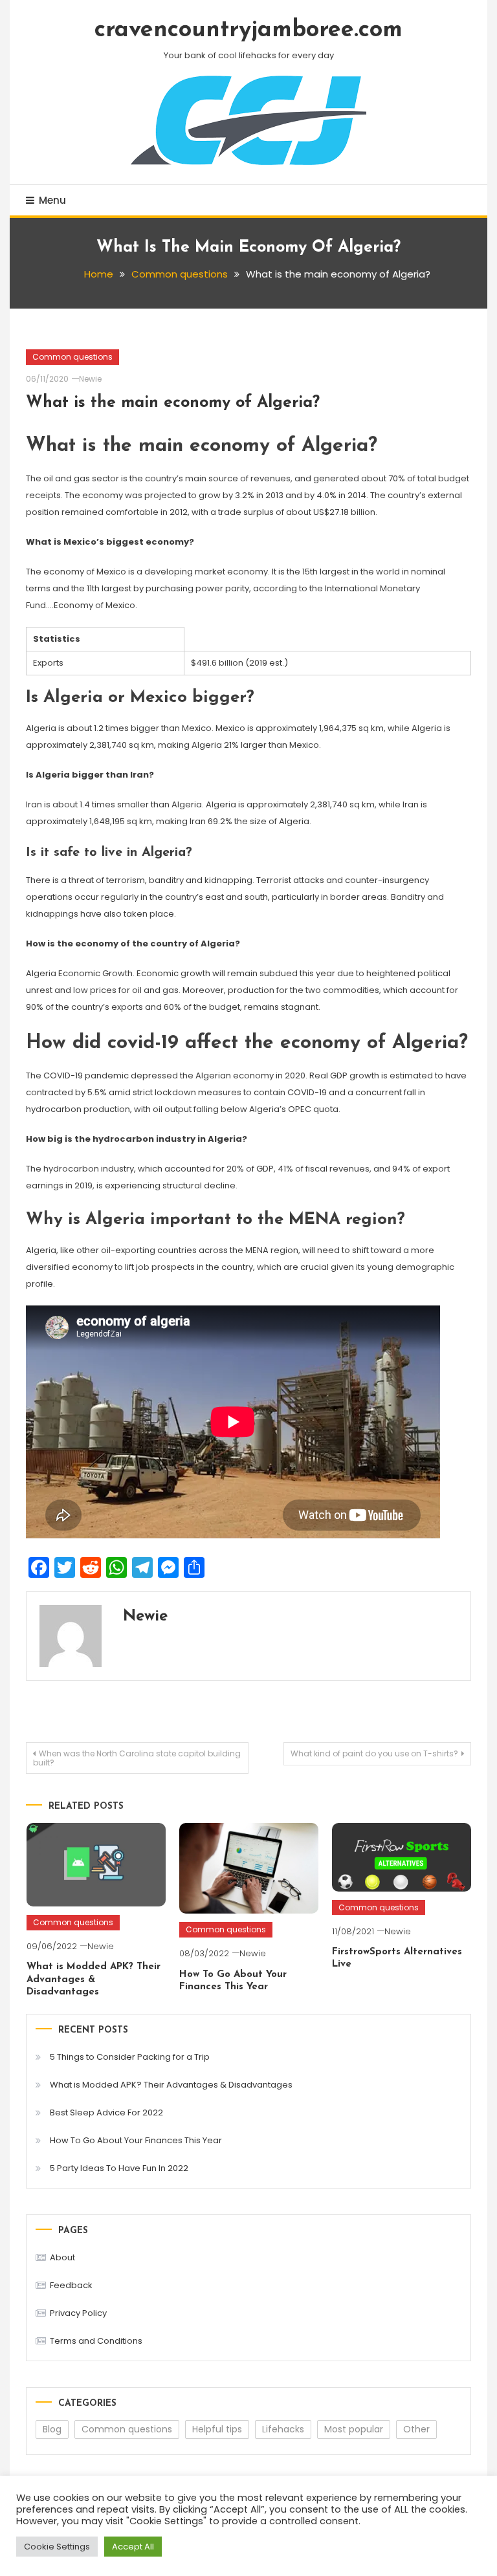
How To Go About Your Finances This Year (136, 2140)
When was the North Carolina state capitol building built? (137, 1758)
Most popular (354, 2429)
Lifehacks (283, 2429)
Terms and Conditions (96, 2341)
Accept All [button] (133, 2547)
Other (416, 2429)
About (62, 2257)
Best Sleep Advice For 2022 (106, 2112)
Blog (52, 2429)
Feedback (71, 2285)
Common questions (72, 357)
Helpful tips (217, 2429)
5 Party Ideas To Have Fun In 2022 (119, 2168)
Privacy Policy (78, 2313)
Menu (52, 200)
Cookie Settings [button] (57, 2547)
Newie (90, 379)
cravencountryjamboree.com (248, 30)
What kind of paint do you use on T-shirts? (374, 1753)
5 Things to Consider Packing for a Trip (130, 2057)
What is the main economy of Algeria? (173, 403)
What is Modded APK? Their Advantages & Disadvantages (94, 1980)
